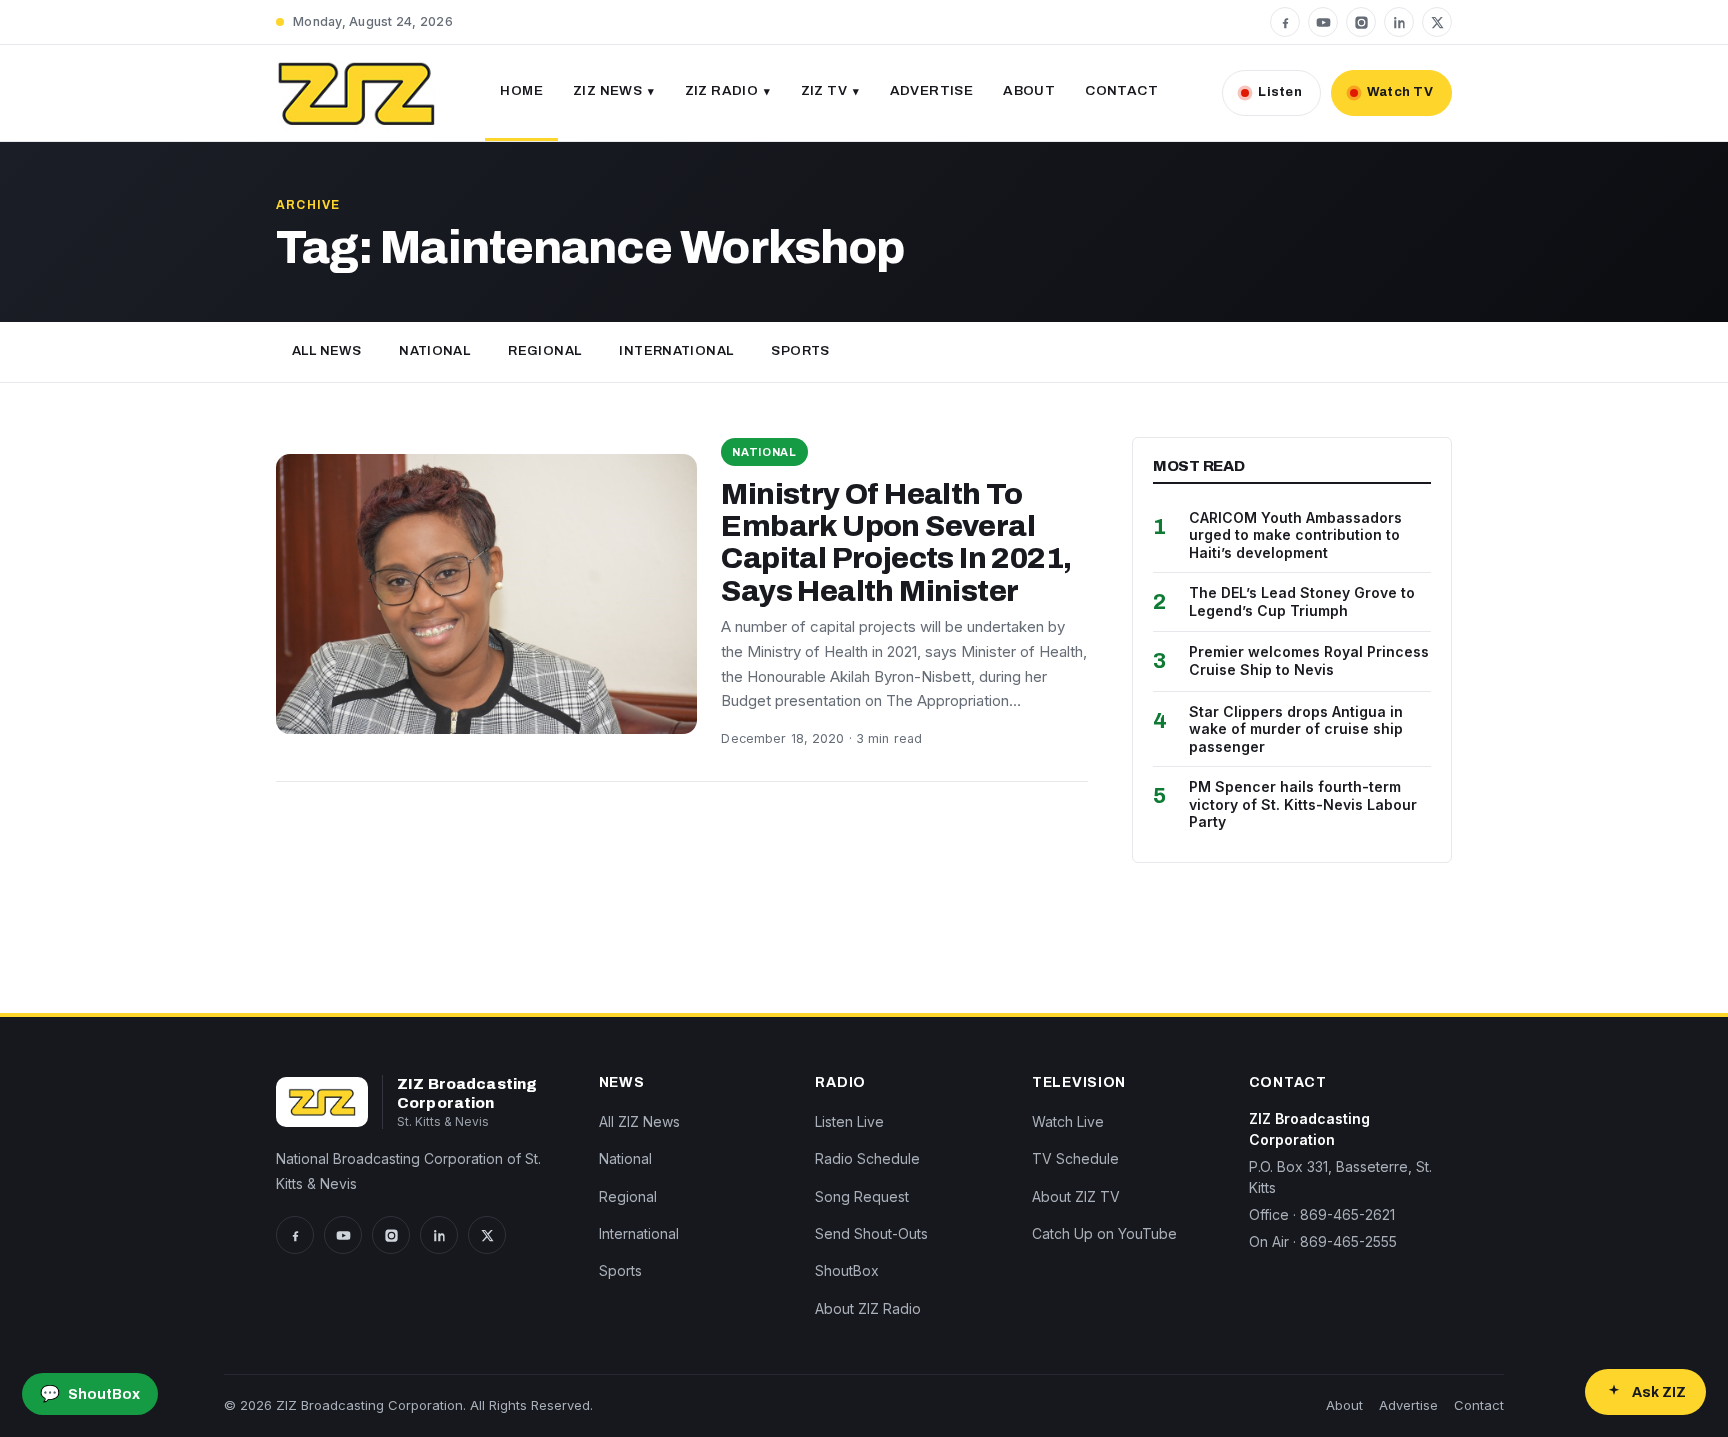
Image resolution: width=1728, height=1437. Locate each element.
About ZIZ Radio (868, 1308)
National (434, 351)
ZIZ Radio (722, 90)
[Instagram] (1361, 22)
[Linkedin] (1399, 22)
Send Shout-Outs (871, 1233)
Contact (1121, 90)
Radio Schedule (867, 1158)
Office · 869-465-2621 (1322, 1214)
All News (326, 351)
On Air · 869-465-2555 (1323, 1241)
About (1029, 90)
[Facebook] (1285, 22)
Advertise (932, 90)
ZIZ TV (824, 90)
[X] (1437, 22)
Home (521, 90)
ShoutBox (847, 1270)
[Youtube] (1323, 22)
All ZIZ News (639, 1121)
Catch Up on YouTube (1104, 1233)
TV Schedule (1075, 1158)
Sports (800, 351)
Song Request (862, 1196)
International (676, 351)
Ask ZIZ (1659, 1392)
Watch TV (1400, 92)
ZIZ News (607, 90)
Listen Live (849, 1121)
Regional (544, 351)
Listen (1280, 92)
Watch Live (1068, 1121)
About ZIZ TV (1076, 1196)
